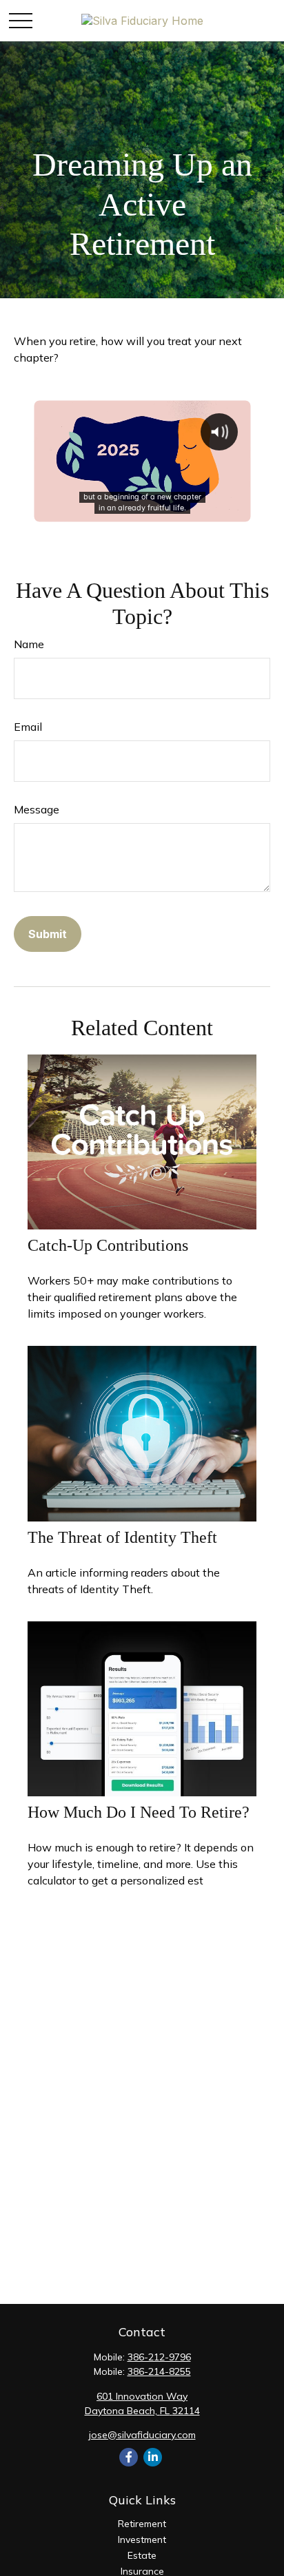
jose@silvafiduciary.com (142, 2435)
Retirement (142, 2524)
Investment (142, 2539)
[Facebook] (129, 2457)
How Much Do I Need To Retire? (139, 1812)
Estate (142, 2555)
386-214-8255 (159, 2371)
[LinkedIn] (153, 2457)
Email (28, 727)
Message (37, 809)
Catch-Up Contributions (108, 1245)
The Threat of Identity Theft (122, 1537)
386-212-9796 (159, 2357)
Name (29, 644)
